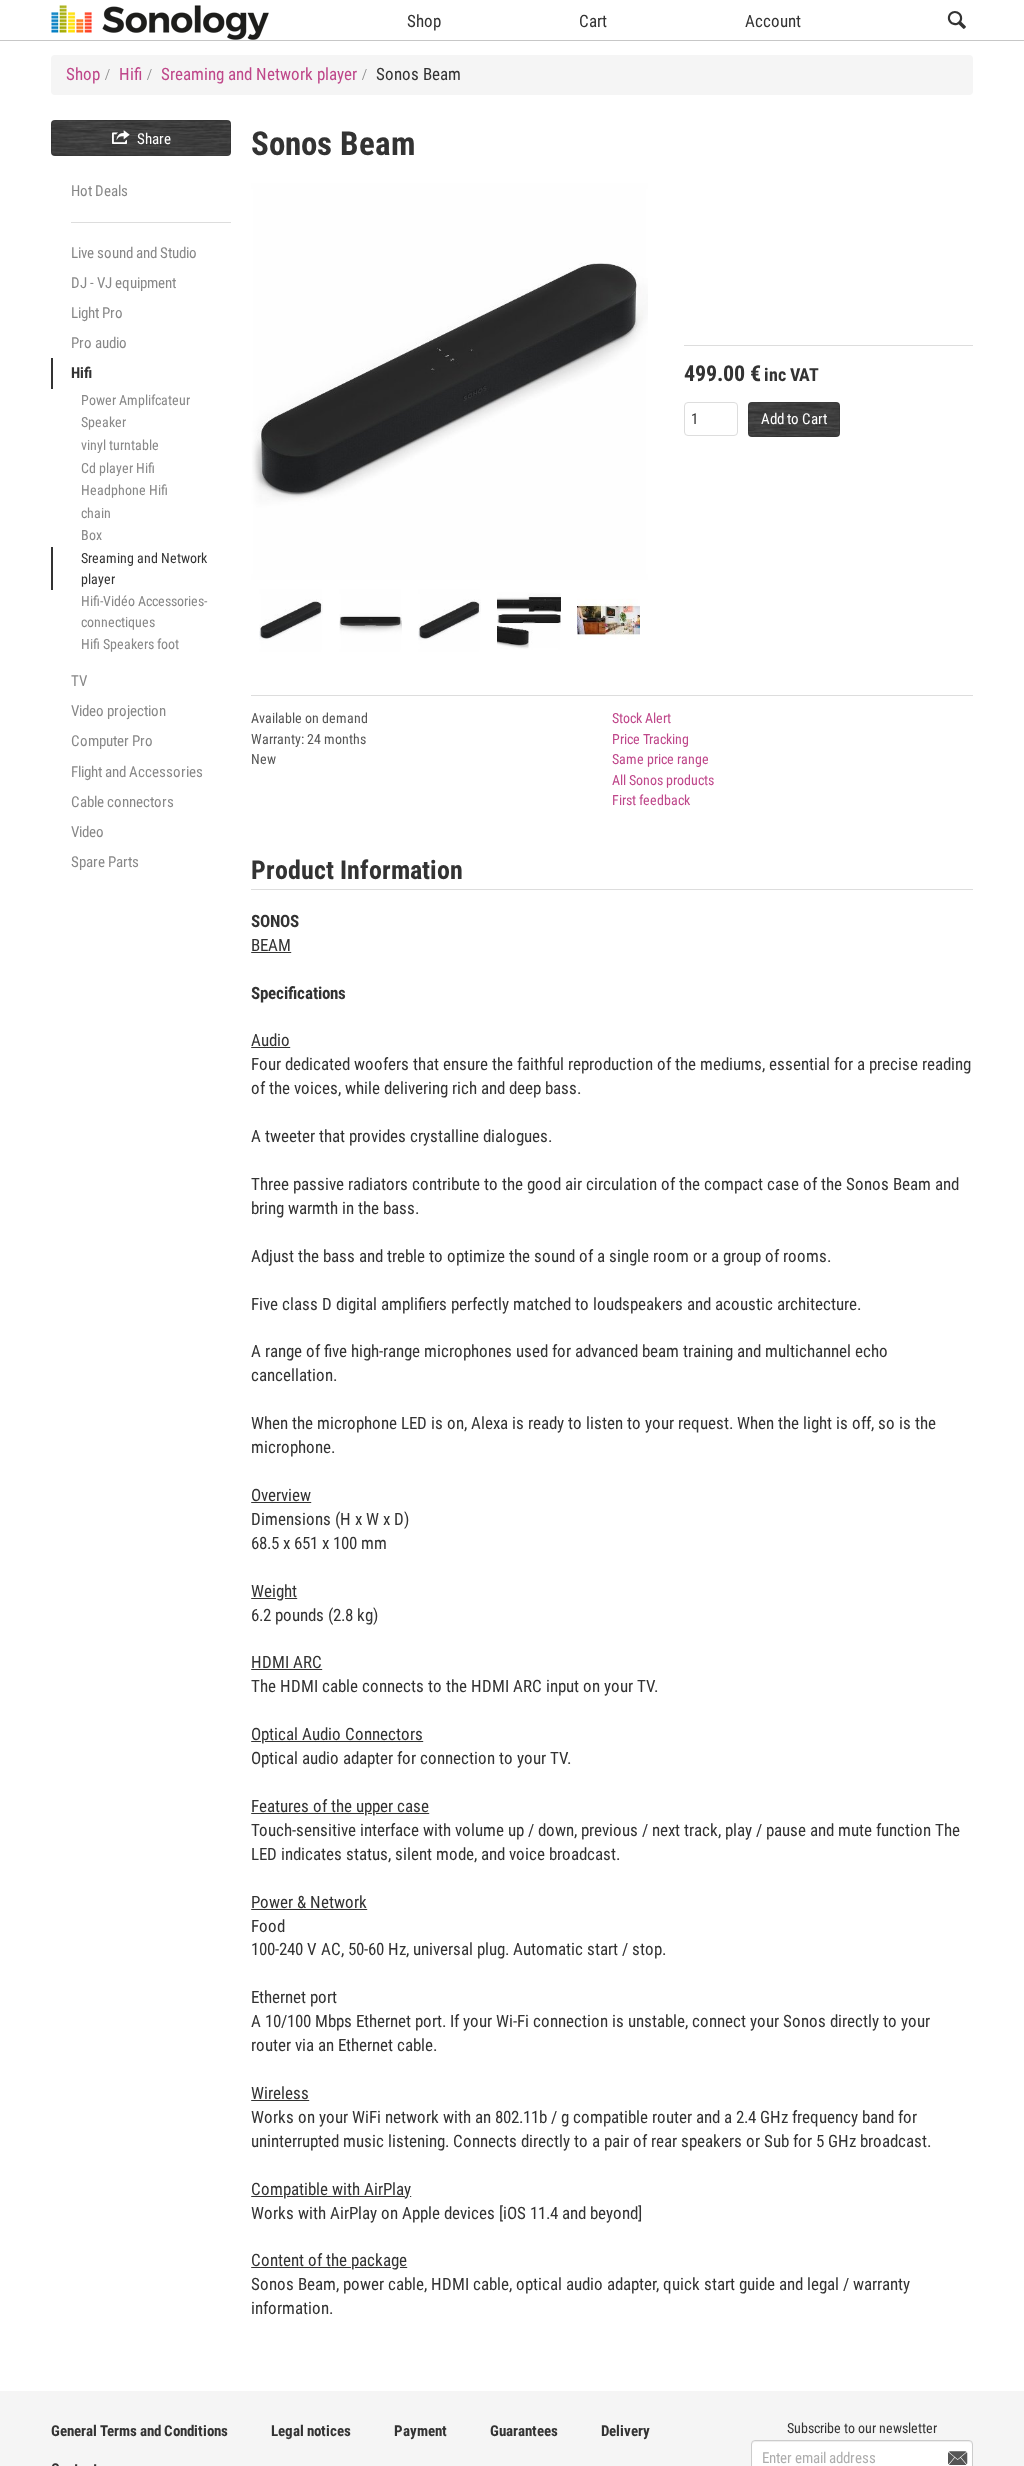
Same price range (660, 759)
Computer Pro (112, 741)
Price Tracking (650, 739)
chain (96, 513)
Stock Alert (641, 718)
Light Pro (97, 313)
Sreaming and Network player (144, 568)
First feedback (651, 800)
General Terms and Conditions (139, 2431)
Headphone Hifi (124, 490)
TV (79, 681)
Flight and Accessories (137, 772)
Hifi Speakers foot (130, 644)
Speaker (103, 422)
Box (91, 535)
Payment (420, 2431)
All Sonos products (663, 780)
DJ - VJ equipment (123, 283)
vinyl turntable (120, 445)
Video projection (118, 711)
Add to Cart (794, 419)
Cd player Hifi (118, 468)
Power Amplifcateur (135, 400)
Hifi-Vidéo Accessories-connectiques (144, 611)
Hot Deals (99, 191)
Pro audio (99, 343)
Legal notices (311, 2431)
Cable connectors (122, 802)
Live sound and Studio (134, 253)
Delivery (625, 2431)
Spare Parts (105, 862)
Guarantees (524, 2431)
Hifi (81, 373)
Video (87, 832)
